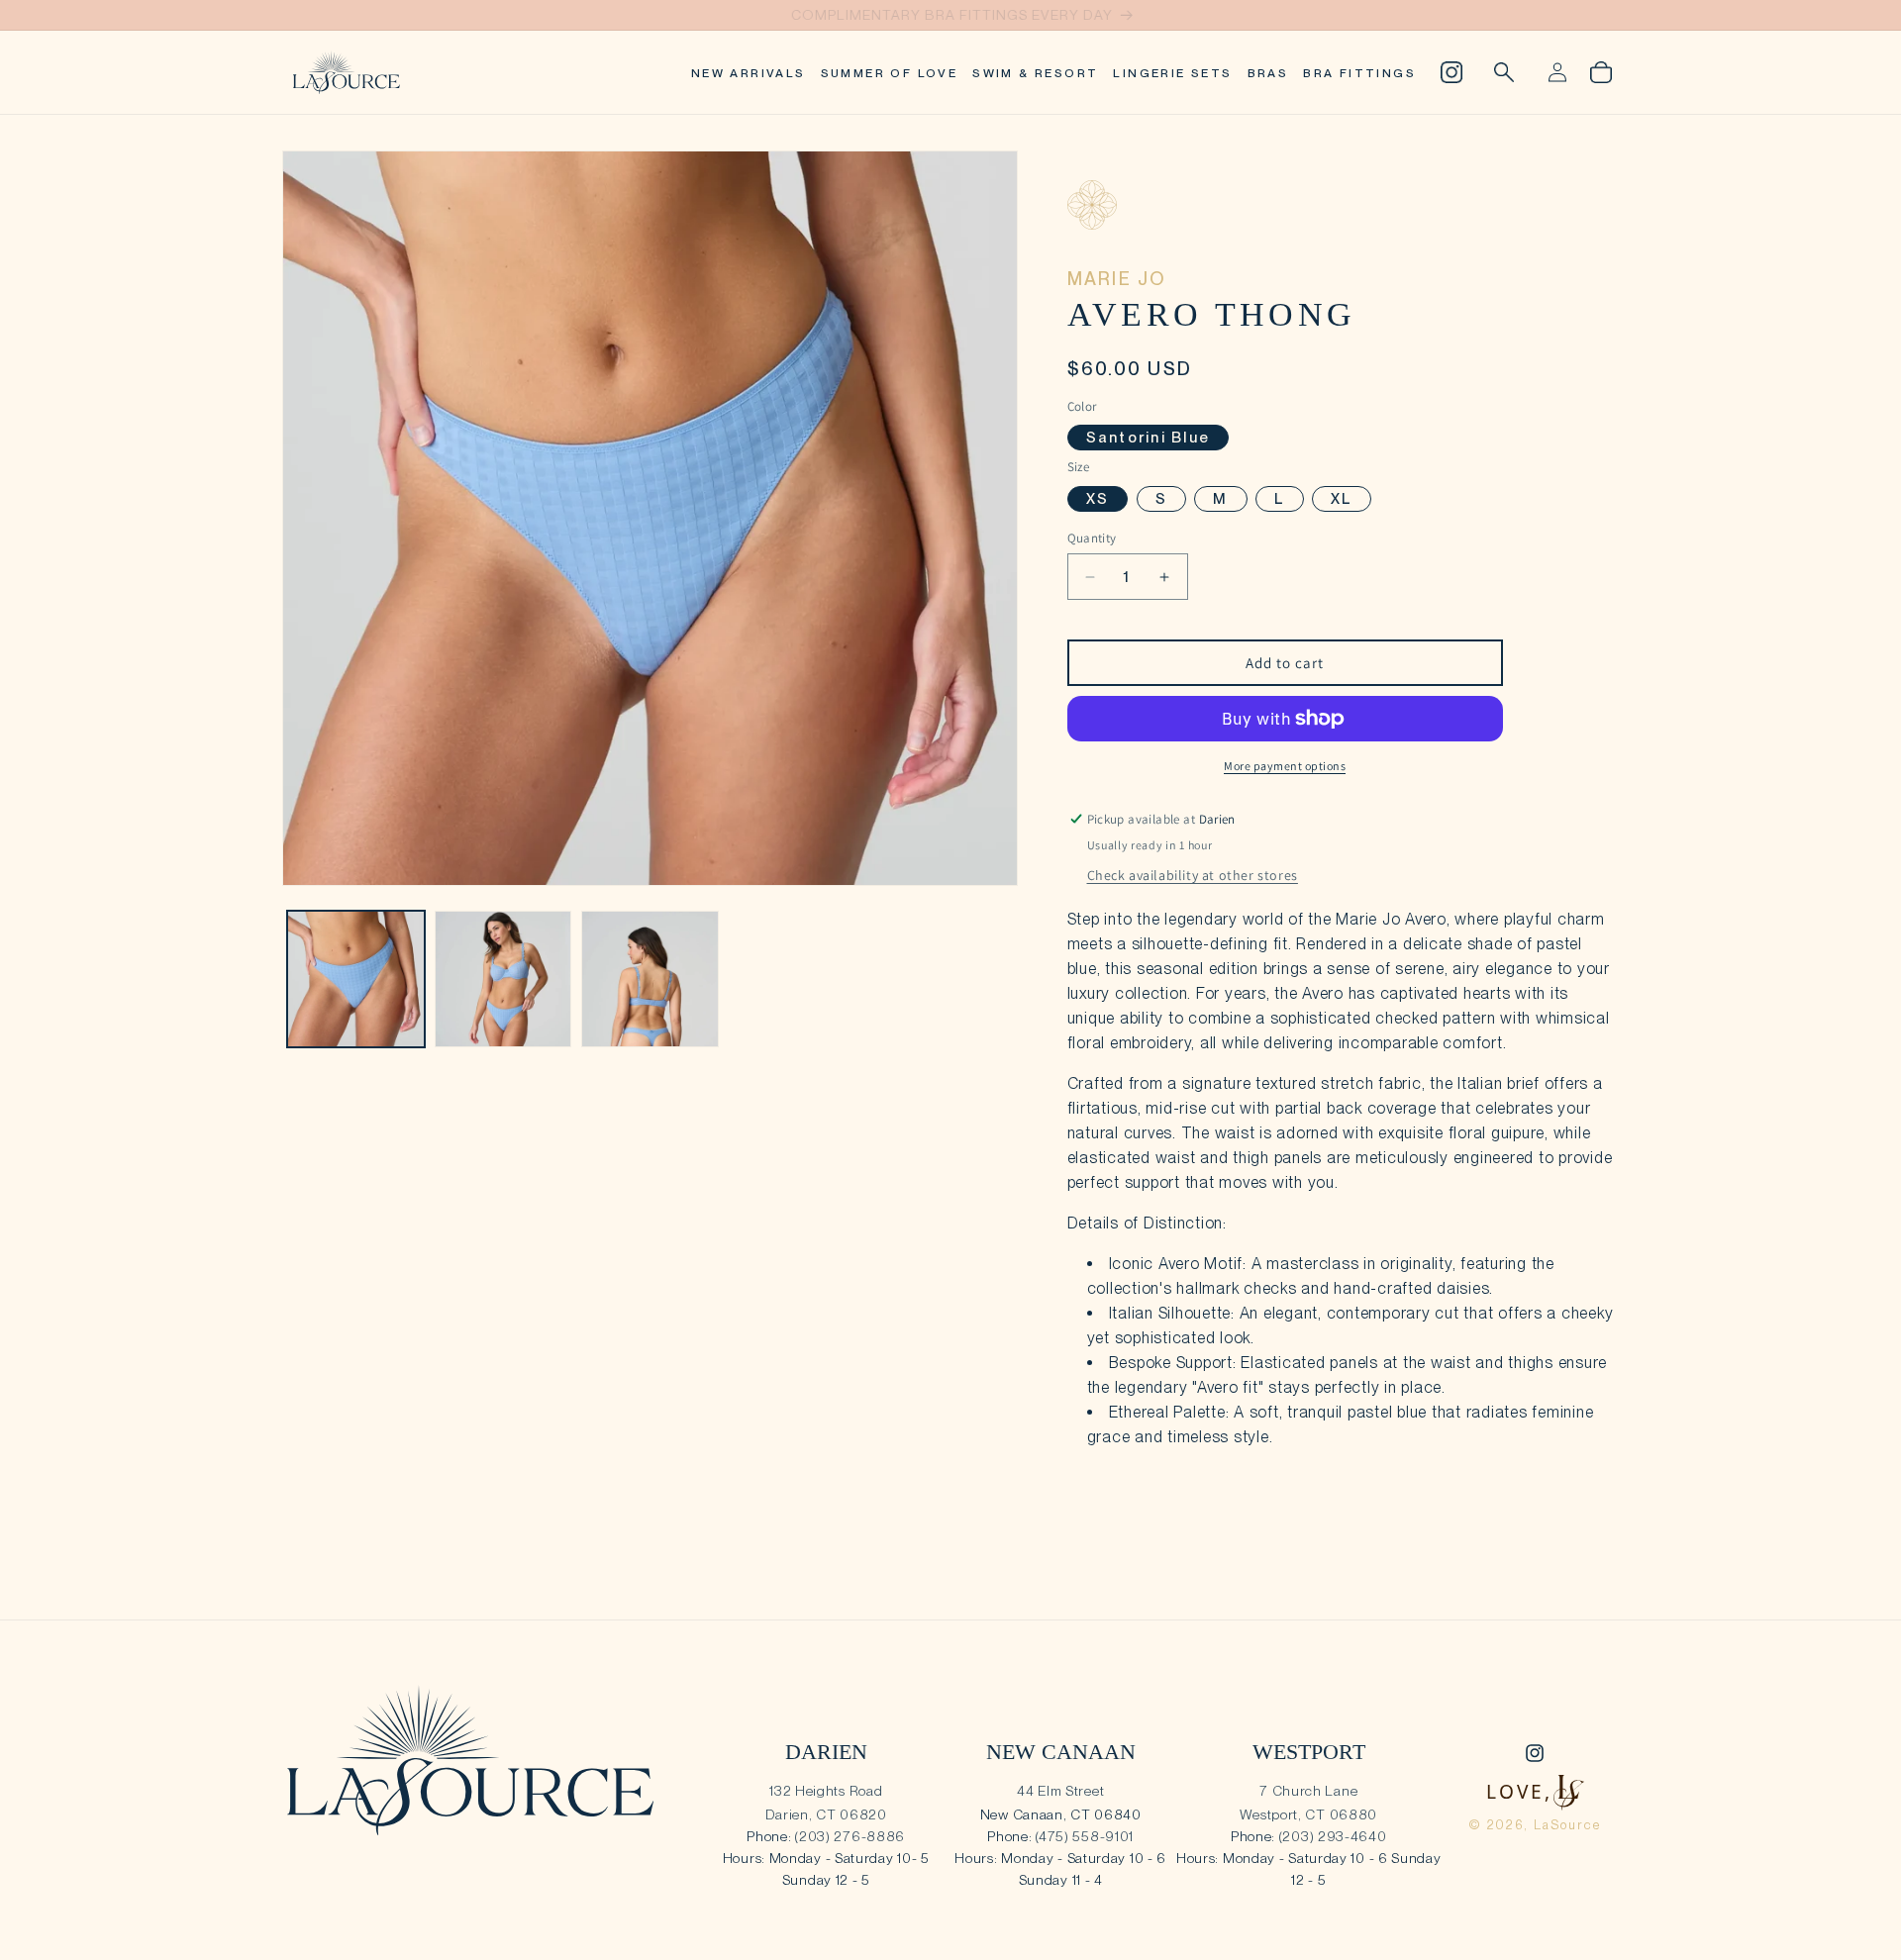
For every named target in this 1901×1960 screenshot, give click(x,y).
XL (1342, 499)
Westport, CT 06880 (1308, 1814)
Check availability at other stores (1193, 875)
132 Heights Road (826, 1791)
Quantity (1092, 538)
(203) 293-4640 (1333, 1836)
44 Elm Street (1060, 1791)
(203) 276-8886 (850, 1836)
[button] (1504, 72)
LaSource (1567, 1825)
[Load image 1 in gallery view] (356, 980)
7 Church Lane (1308, 1791)
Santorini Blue (1149, 438)
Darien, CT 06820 (826, 1814)
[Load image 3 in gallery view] (650, 980)
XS (1098, 499)
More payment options (1285, 766)
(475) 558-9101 (1085, 1836)
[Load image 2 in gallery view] (503, 980)
